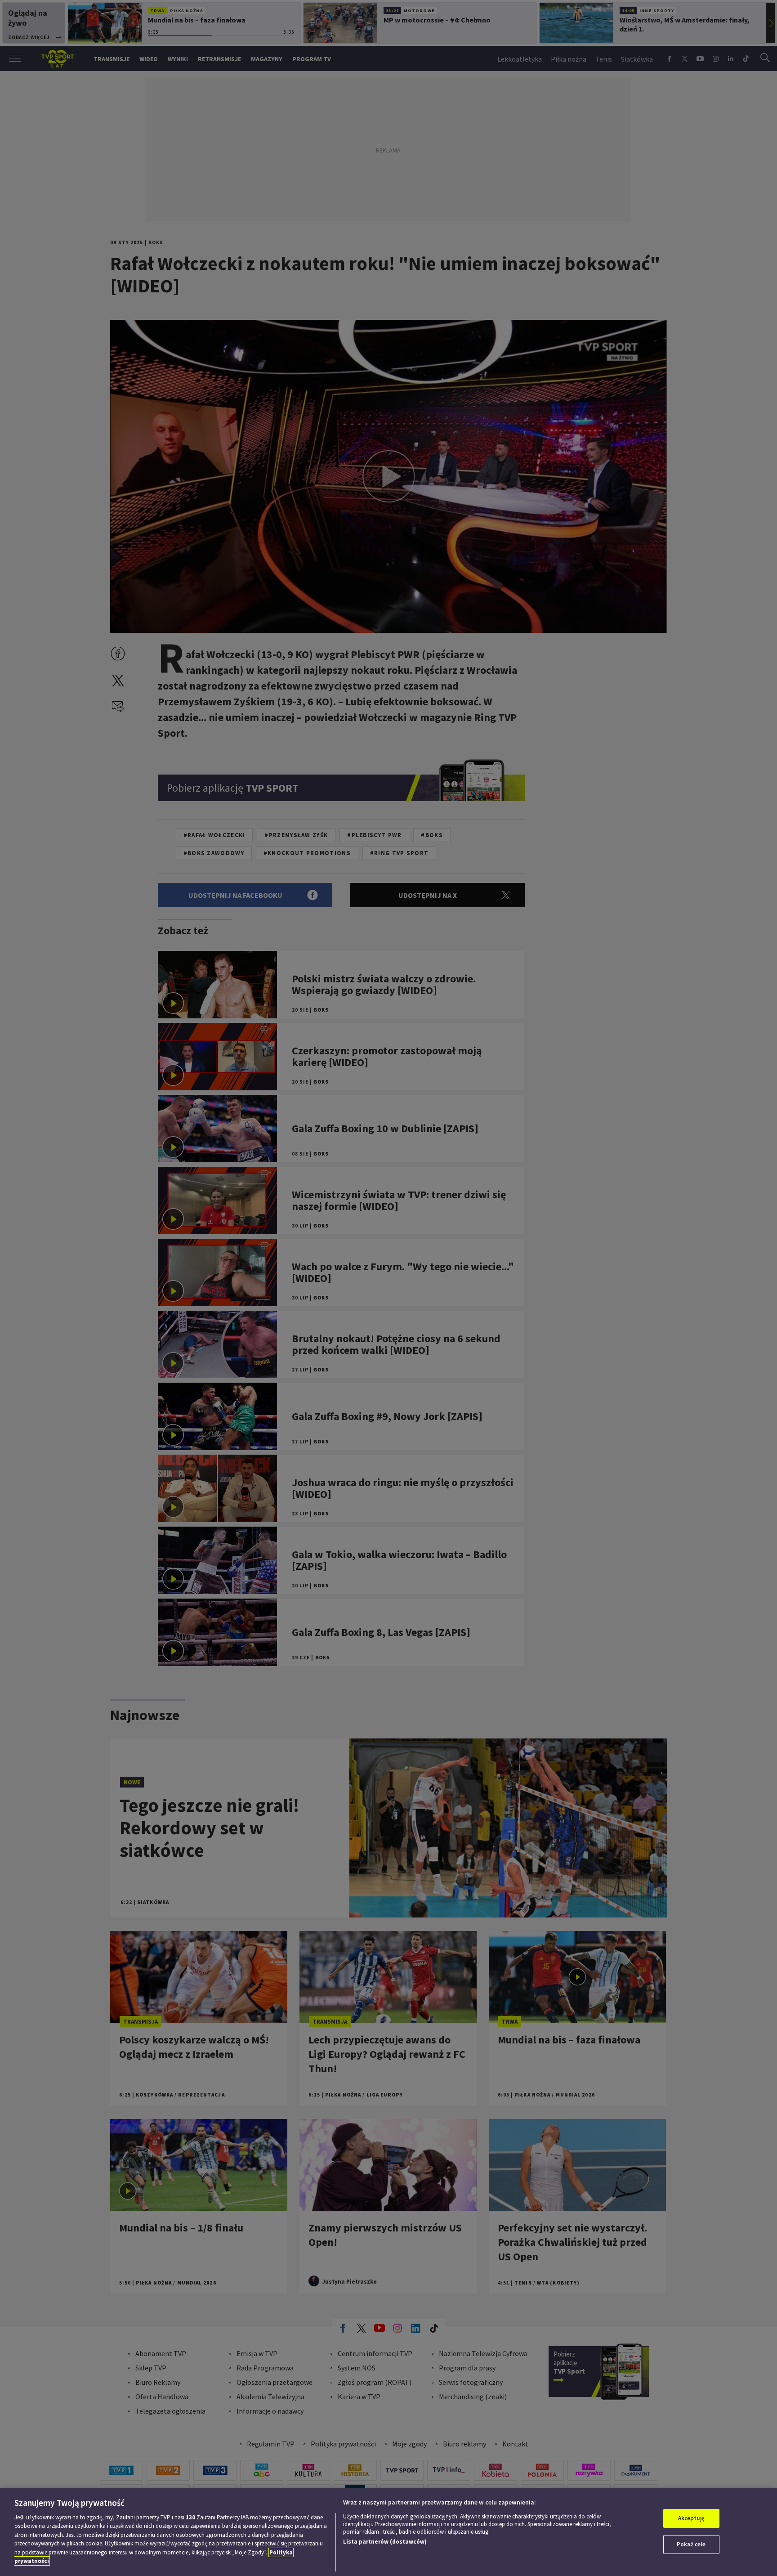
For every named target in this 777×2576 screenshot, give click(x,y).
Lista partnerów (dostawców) (385, 2542)
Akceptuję (691, 2518)
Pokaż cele (691, 2544)
